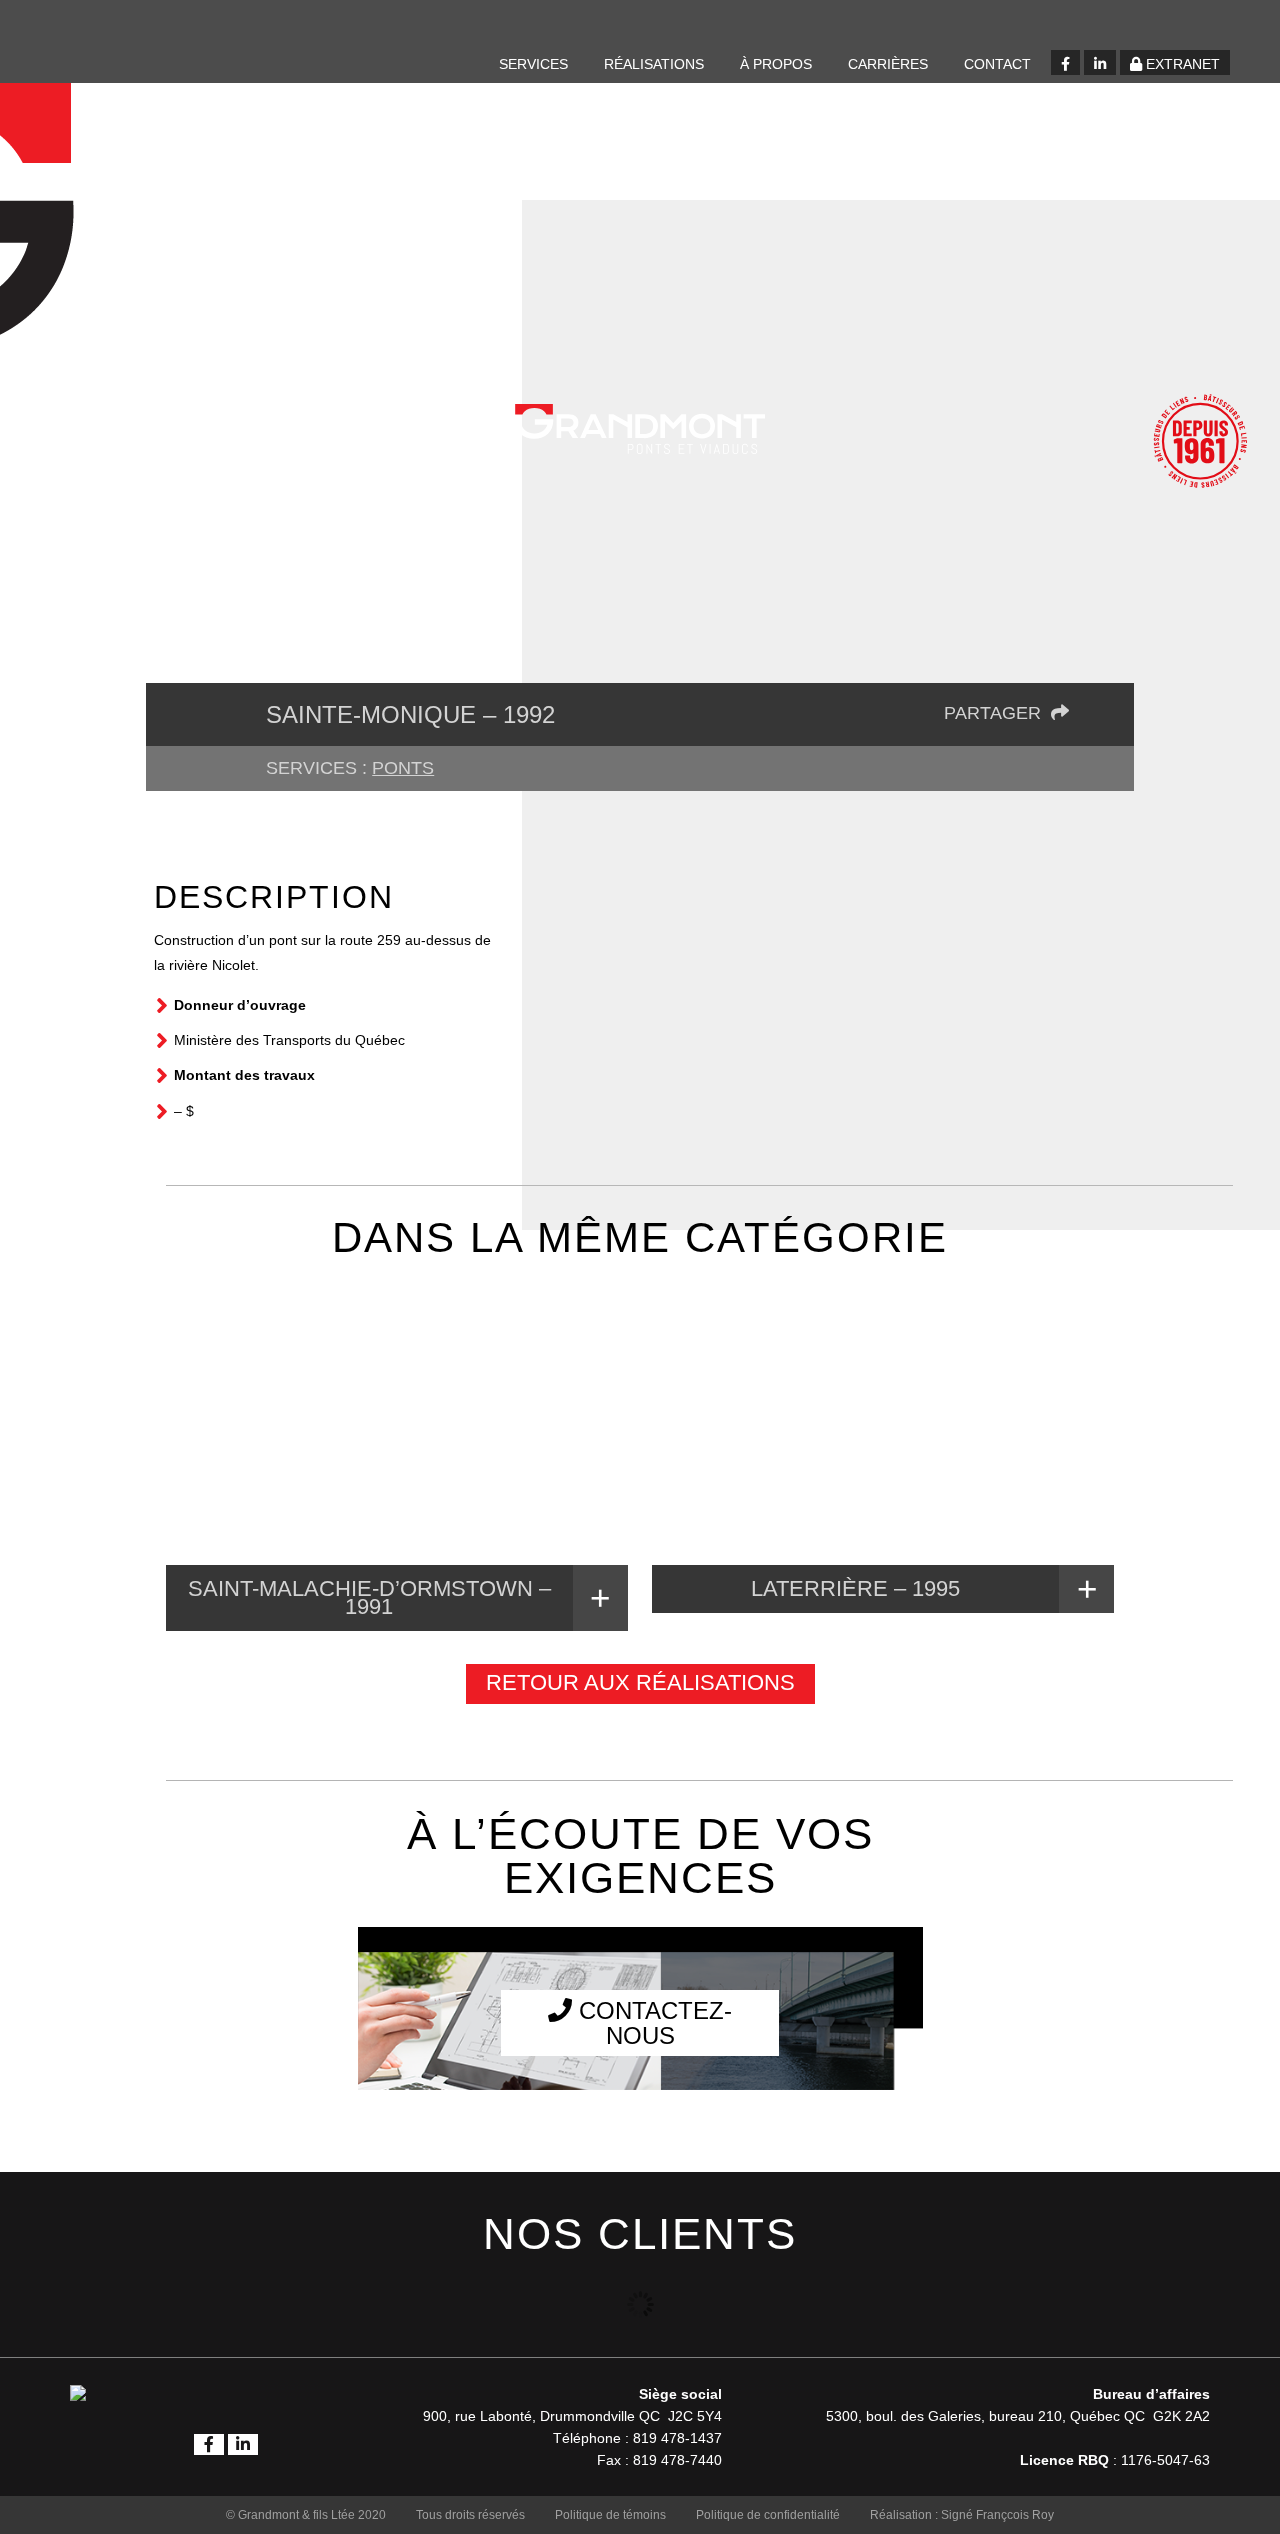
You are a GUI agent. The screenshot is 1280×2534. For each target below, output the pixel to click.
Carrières (888, 64)
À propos (776, 64)
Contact (997, 64)
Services (533, 64)
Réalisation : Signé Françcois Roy (962, 2515)
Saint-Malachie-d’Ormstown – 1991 (369, 1597)
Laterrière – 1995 (855, 1588)
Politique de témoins (610, 2515)
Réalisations (654, 64)
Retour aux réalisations (640, 1682)
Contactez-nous (652, 2023)
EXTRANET (1181, 64)
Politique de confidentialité (768, 2515)
